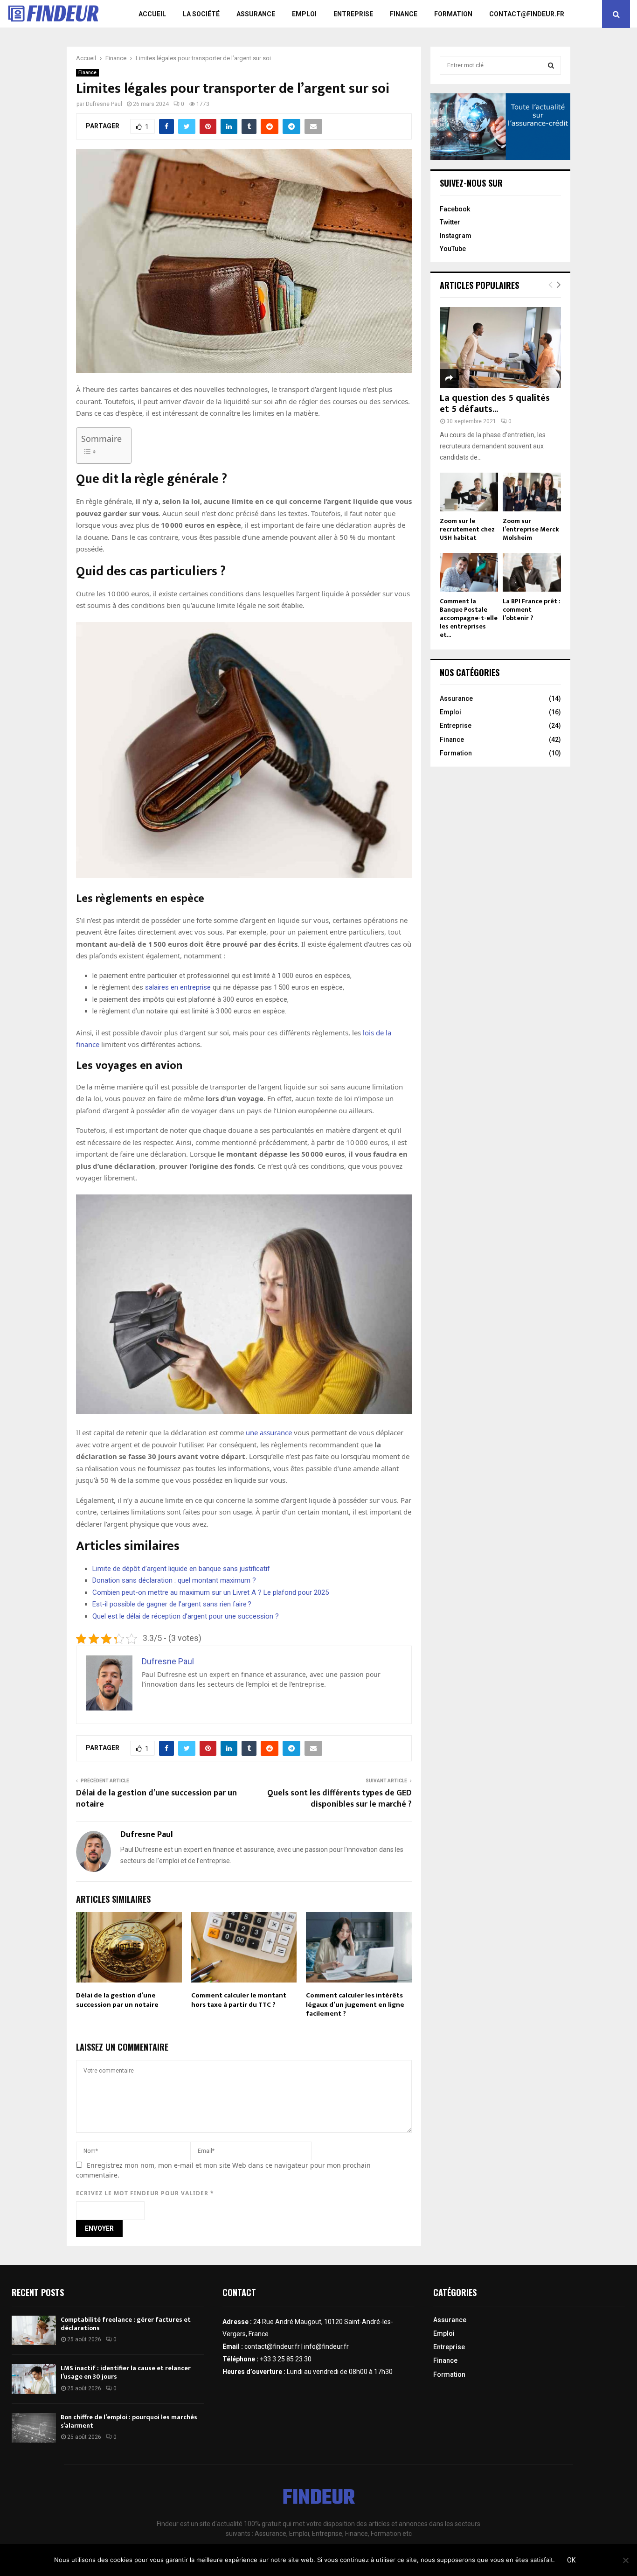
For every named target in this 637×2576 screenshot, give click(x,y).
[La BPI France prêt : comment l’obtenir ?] (532, 572)
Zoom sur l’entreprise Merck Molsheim (531, 529)
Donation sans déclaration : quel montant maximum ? (174, 1580)
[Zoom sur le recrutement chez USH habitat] (469, 492)
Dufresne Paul (104, 104)
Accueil (152, 14)
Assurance (256, 14)
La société (201, 14)
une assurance (269, 1432)
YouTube (453, 249)
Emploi (304, 14)
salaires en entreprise (178, 987)
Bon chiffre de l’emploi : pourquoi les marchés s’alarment (129, 2421)
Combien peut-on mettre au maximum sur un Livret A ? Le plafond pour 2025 (211, 1592)
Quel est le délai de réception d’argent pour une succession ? (186, 1616)
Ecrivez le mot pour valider (145, 2193)
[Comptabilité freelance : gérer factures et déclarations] (34, 2330)
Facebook (455, 209)
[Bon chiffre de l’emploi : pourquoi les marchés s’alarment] (34, 2428)
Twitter (450, 222)
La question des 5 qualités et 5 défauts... (495, 404)
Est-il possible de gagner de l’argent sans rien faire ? (172, 1604)
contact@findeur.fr (527, 14)
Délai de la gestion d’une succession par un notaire (156, 1799)
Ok (571, 2560)
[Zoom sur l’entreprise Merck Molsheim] (532, 492)
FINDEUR (319, 2499)
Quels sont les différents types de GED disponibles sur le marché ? (339, 1799)
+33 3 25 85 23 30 (286, 2359)
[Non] (625, 2560)
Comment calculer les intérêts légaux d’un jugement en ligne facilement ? (355, 2004)
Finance (404, 14)
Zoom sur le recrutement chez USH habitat (467, 529)
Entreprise (353, 14)
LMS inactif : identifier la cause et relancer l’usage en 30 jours (126, 2372)
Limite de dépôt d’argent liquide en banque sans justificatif (181, 1569)
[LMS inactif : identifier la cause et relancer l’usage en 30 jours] (34, 2379)
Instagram (456, 236)
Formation (453, 14)
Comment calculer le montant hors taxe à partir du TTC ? (239, 2000)
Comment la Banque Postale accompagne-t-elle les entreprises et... (469, 618)
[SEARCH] (551, 65)
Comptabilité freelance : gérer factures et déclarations (126, 2324)
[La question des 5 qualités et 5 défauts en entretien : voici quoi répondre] (500, 347)
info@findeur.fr (326, 2346)
